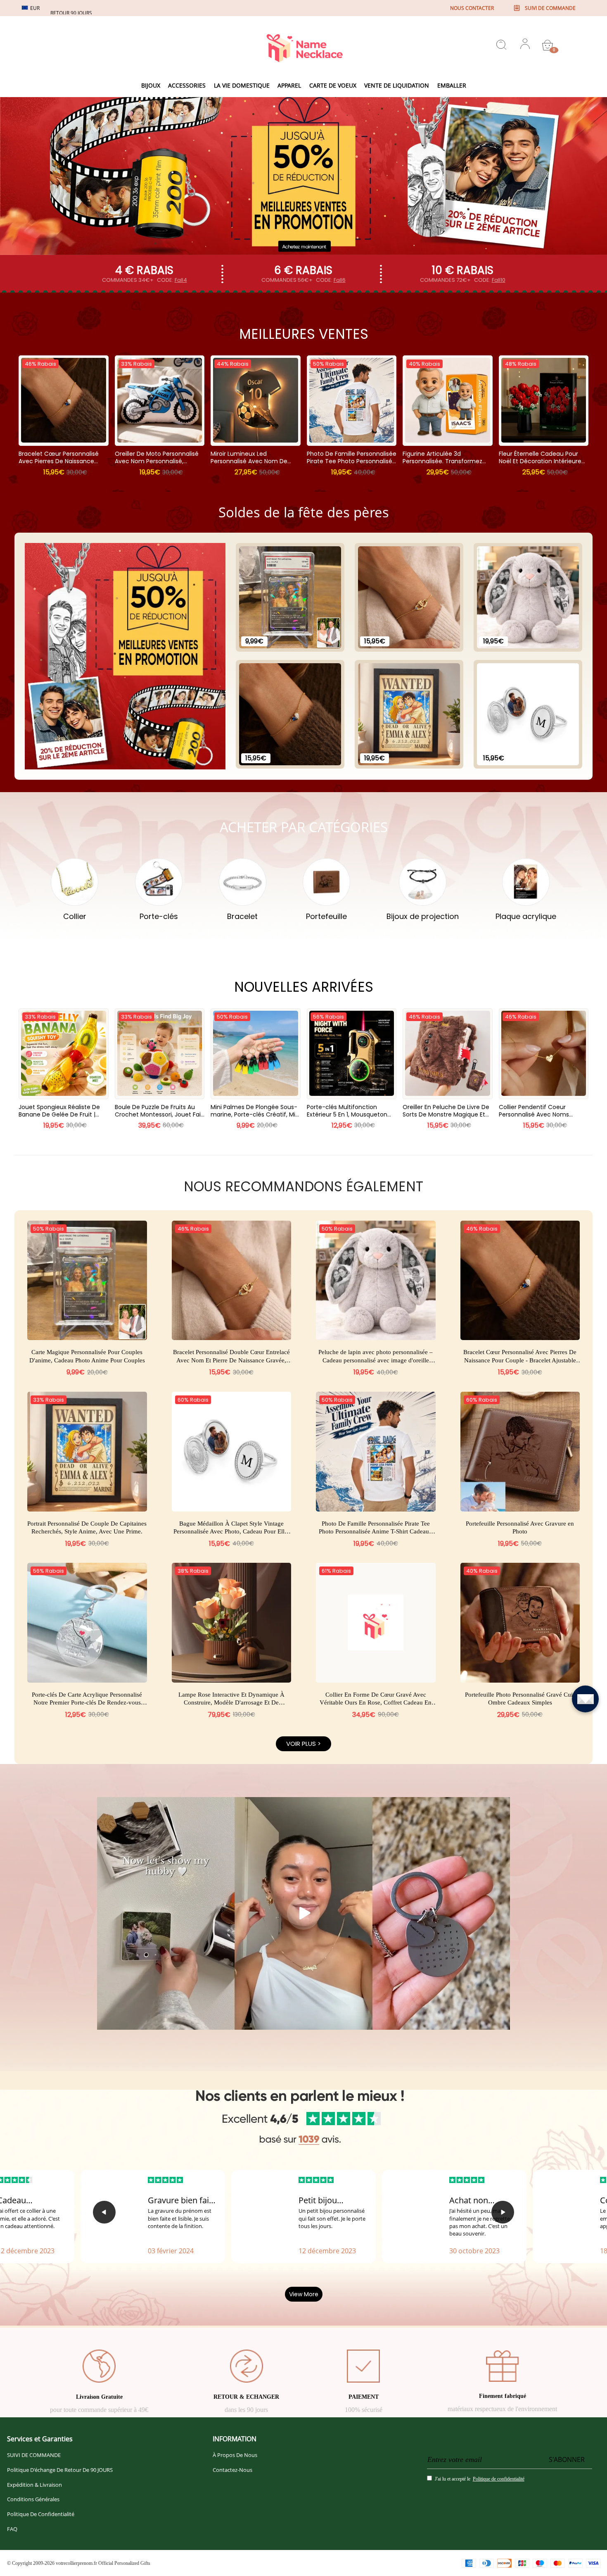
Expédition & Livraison (34, 2485)
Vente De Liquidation (397, 85)
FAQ (12, 2529)
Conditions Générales (33, 2499)
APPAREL (289, 85)
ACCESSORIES (187, 85)
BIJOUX (151, 85)
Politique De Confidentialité (41, 2514)
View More (304, 2294)
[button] (104, 2212)
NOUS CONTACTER (472, 8)
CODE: (172, 280)
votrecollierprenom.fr (76, 2563)
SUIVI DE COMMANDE (34, 2455)
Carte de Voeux (333, 85)
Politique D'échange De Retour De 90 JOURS (60, 2470)
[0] (548, 45)
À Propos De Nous (235, 2455)
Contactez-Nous (232, 2470)
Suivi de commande (550, 8)
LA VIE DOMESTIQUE (242, 85)
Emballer (452, 85)
